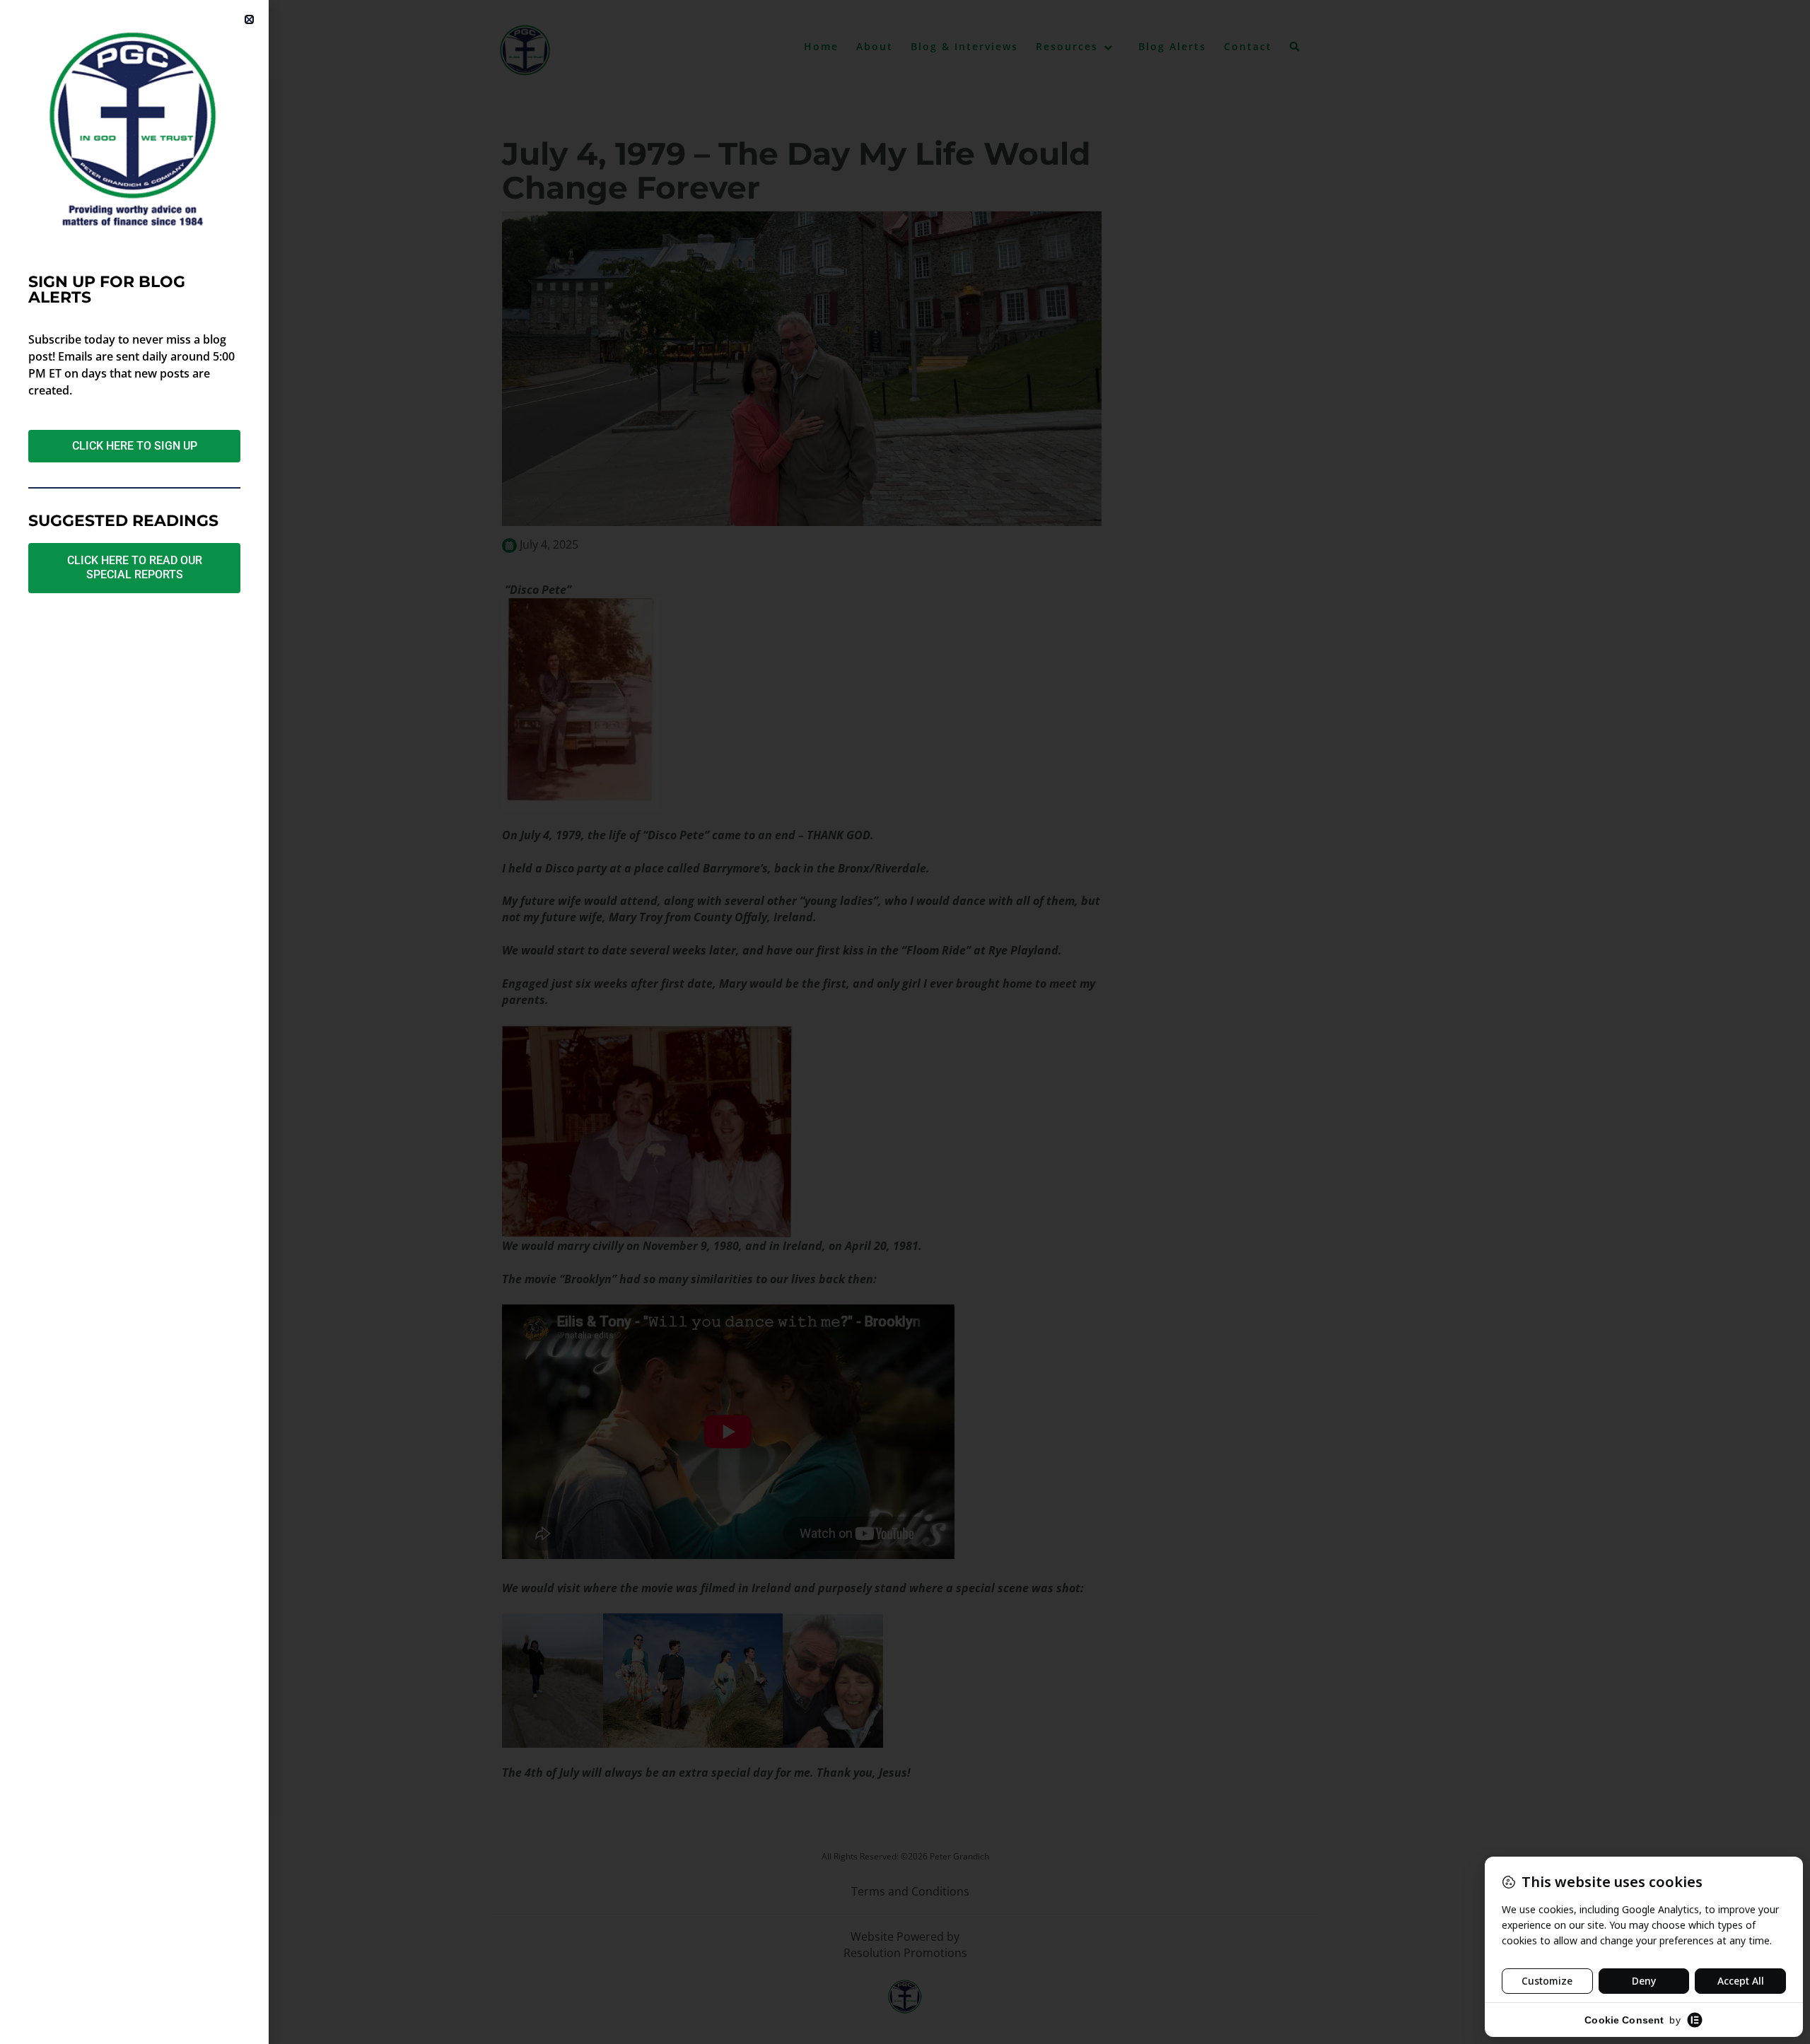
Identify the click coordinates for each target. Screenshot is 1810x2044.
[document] (905, 1022)
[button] (249, 19)
